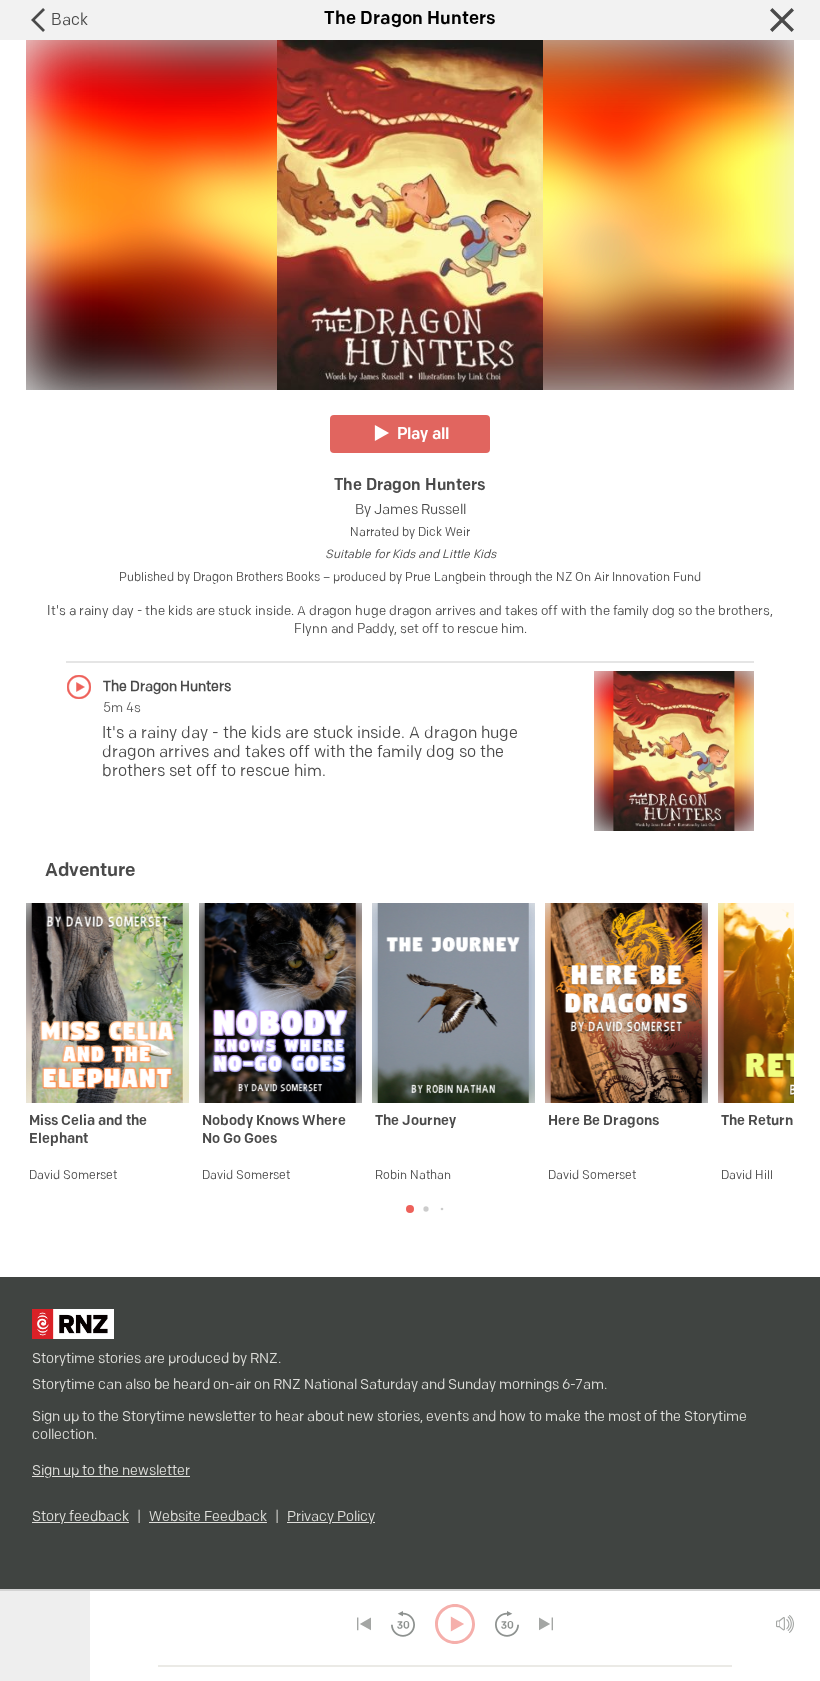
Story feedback (80, 1517)
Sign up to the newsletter (111, 1471)
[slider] (151, 1666)
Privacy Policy (331, 1517)
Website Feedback (208, 1517)
